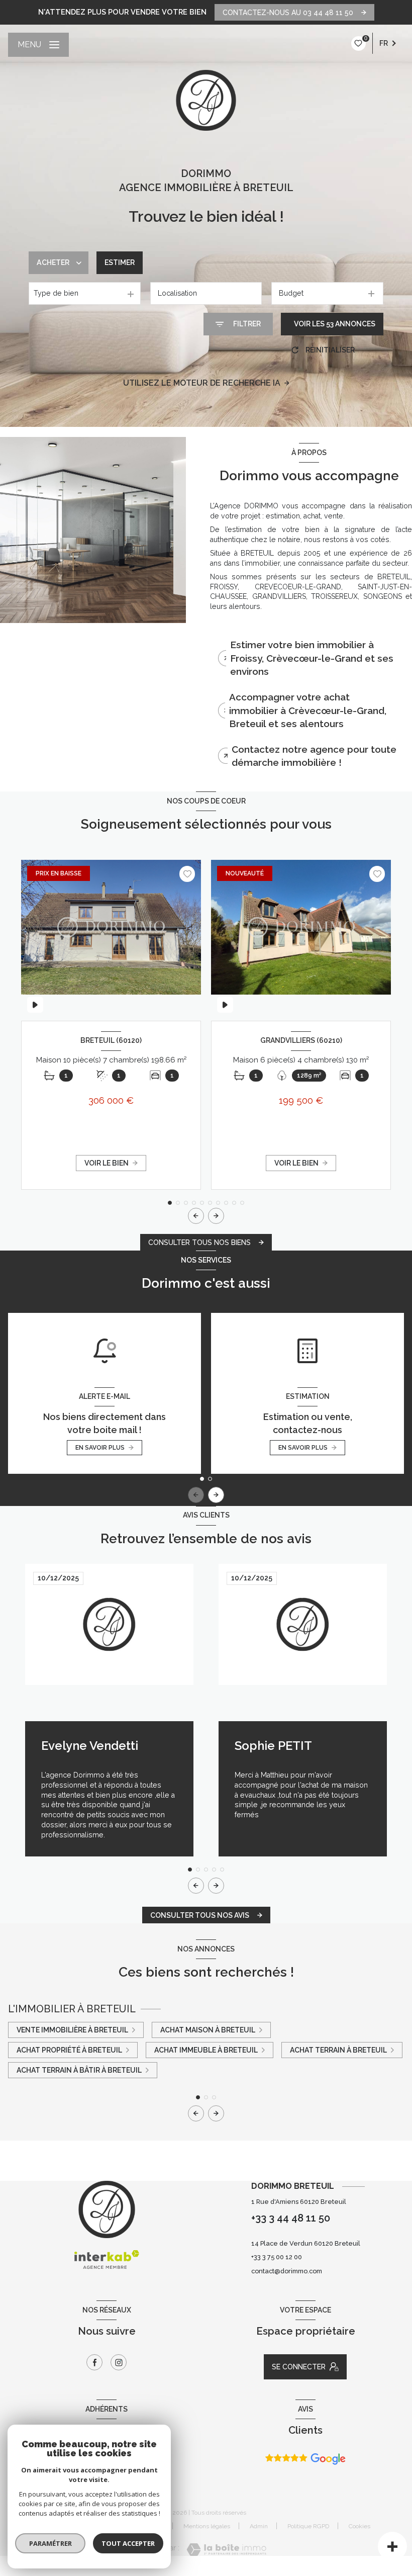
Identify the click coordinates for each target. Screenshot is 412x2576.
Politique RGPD (308, 2526)
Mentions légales (207, 2526)
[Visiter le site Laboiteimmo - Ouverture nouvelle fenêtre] (226, 2550)
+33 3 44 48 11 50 (291, 2218)
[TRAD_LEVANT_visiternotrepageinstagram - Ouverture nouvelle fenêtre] (119, 2362)
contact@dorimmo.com (287, 2271)
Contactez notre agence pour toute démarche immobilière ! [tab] (314, 756)
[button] (216, 1216)
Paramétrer (50, 2543)
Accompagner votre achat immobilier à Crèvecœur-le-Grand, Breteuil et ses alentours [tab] (308, 710)
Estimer (120, 262)
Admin (259, 2526)
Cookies (359, 2526)
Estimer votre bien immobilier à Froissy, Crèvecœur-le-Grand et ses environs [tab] (312, 658)
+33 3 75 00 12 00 (277, 2257)
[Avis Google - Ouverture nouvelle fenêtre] (305, 2459)
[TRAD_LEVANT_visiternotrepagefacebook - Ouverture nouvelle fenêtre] (94, 2362)
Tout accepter (128, 2543)
